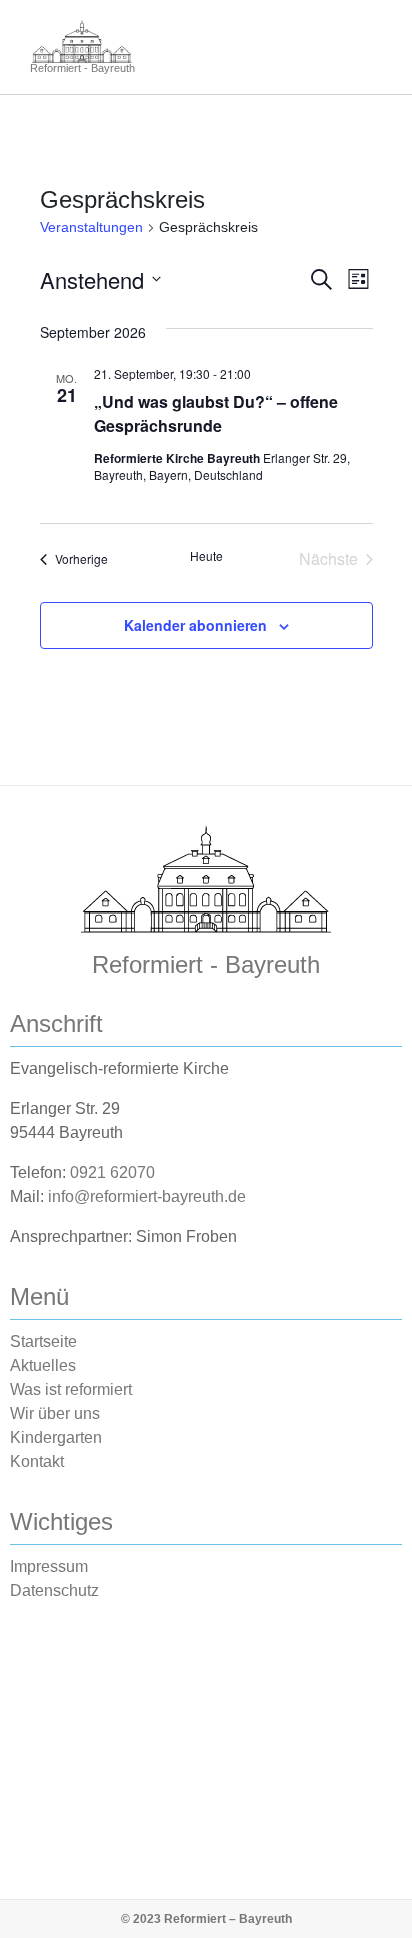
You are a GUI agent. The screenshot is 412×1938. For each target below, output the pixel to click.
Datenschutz (54, 1590)
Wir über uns (55, 1413)
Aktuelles (43, 1365)
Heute (206, 556)
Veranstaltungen (91, 227)
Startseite (43, 1341)
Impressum (49, 1566)
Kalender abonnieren (195, 625)
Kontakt (37, 1461)
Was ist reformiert (71, 1389)
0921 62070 (112, 1172)
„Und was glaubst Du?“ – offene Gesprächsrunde (216, 413)
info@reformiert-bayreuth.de (147, 1196)
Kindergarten (56, 1437)
